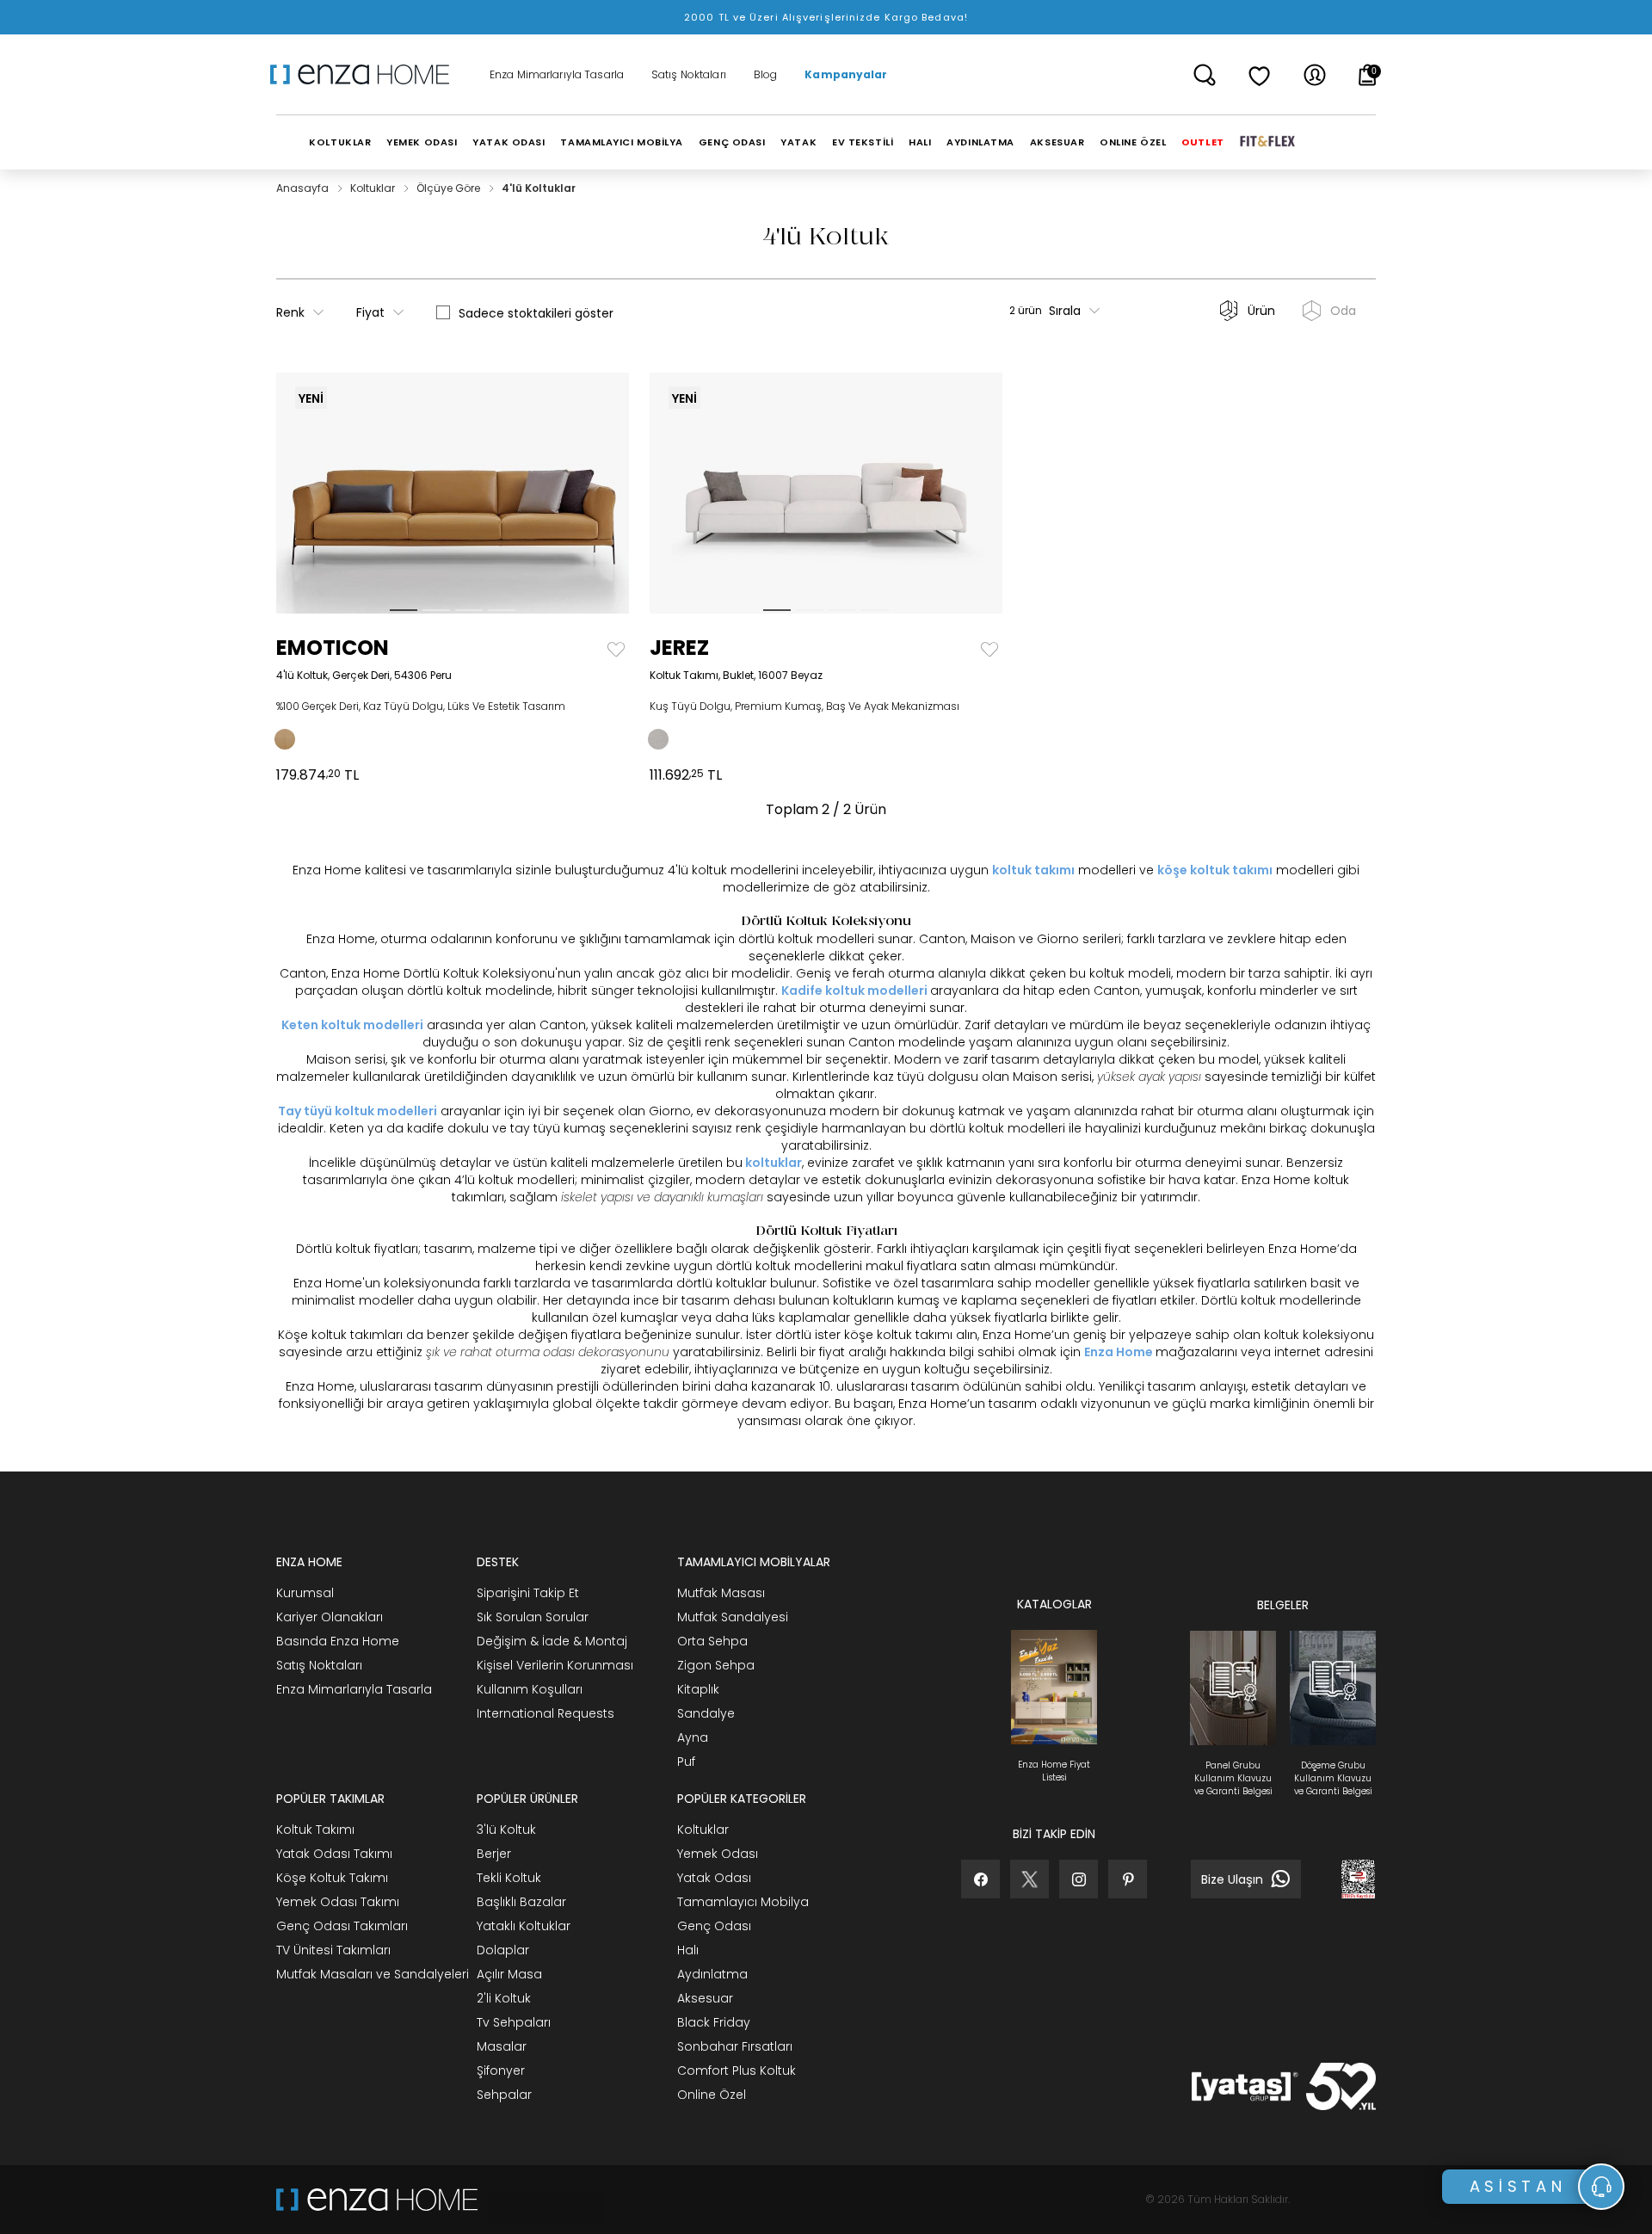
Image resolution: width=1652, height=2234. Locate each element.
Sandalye (706, 1713)
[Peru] (285, 739)
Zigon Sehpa (716, 1665)
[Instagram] (1079, 1879)
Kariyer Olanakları (330, 1617)
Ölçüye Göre (450, 188)
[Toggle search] (1205, 75)
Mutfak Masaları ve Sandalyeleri (373, 1974)
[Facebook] (980, 1879)
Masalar (502, 2046)
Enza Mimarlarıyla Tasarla (557, 75)
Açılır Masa (509, 1974)
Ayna (693, 1737)
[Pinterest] (1128, 1879)
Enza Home (1119, 1352)
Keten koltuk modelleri (352, 1025)
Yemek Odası (718, 1854)
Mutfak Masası (721, 1593)
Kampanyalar (846, 75)
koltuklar (774, 1163)
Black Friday (714, 2022)
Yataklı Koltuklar (524, 1926)
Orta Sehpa (712, 1641)
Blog (765, 75)
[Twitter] (1029, 1879)
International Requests (546, 1713)
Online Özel (712, 2095)
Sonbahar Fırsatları (735, 2046)
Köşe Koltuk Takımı (332, 1878)
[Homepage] (366, 75)
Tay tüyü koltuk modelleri (358, 1111)
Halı (688, 1950)
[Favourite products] (1260, 75)
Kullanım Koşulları (530, 1689)
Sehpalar (504, 2095)
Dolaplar (503, 1950)
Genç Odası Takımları (342, 1926)
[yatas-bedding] (540, 2200)
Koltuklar (374, 188)
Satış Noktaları (689, 75)
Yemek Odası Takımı (338, 1902)
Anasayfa (304, 188)
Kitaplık (698, 1689)
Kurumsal (305, 1593)
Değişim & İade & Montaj (552, 1641)
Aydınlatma (712, 1974)
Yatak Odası (714, 1878)
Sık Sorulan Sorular (533, 1617)
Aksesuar (705, 1998)
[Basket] (1368, 75)
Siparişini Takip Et (528, 1593)
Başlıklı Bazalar (521, 1902)
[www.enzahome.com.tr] (377, 2200)
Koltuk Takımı (315, 1830)
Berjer (494, 1854)
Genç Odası (714, 1926)
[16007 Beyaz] (658, 739)
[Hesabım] (1315, 75)
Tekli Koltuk (509, 1878)
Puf (686, 1762)
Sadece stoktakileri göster (536, 313)
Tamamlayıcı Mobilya (743, 1902)
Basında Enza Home (338, 1641)
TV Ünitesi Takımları (333, 1950)
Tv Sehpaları (514, 2022)
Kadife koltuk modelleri (854, 990)
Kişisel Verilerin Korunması (555, 1665)
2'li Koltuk (504, 1998)
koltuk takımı (1033, 870)
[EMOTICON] (321, 493)
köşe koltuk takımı (1215, 870)
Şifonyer (501, 2070)
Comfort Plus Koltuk (737, 2070)
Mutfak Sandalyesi (733, 1617)
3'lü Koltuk (506, 1830)
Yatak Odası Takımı (334, 1854)
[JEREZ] (694, 493)
